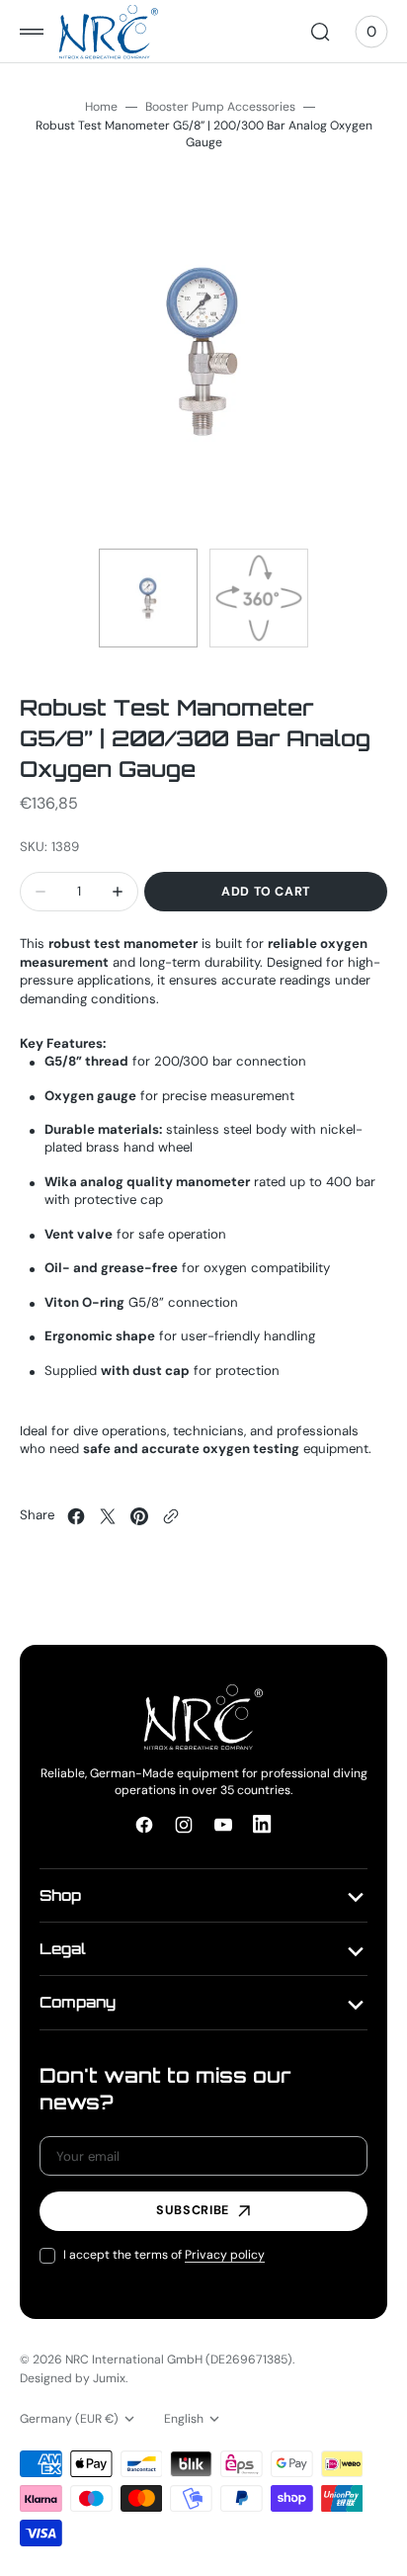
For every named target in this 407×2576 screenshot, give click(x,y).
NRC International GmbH (134, 2360)
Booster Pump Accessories (220, 107)
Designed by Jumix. (74, 2378)
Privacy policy (225, 2255)
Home (101, 107)
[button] (32, 32)
